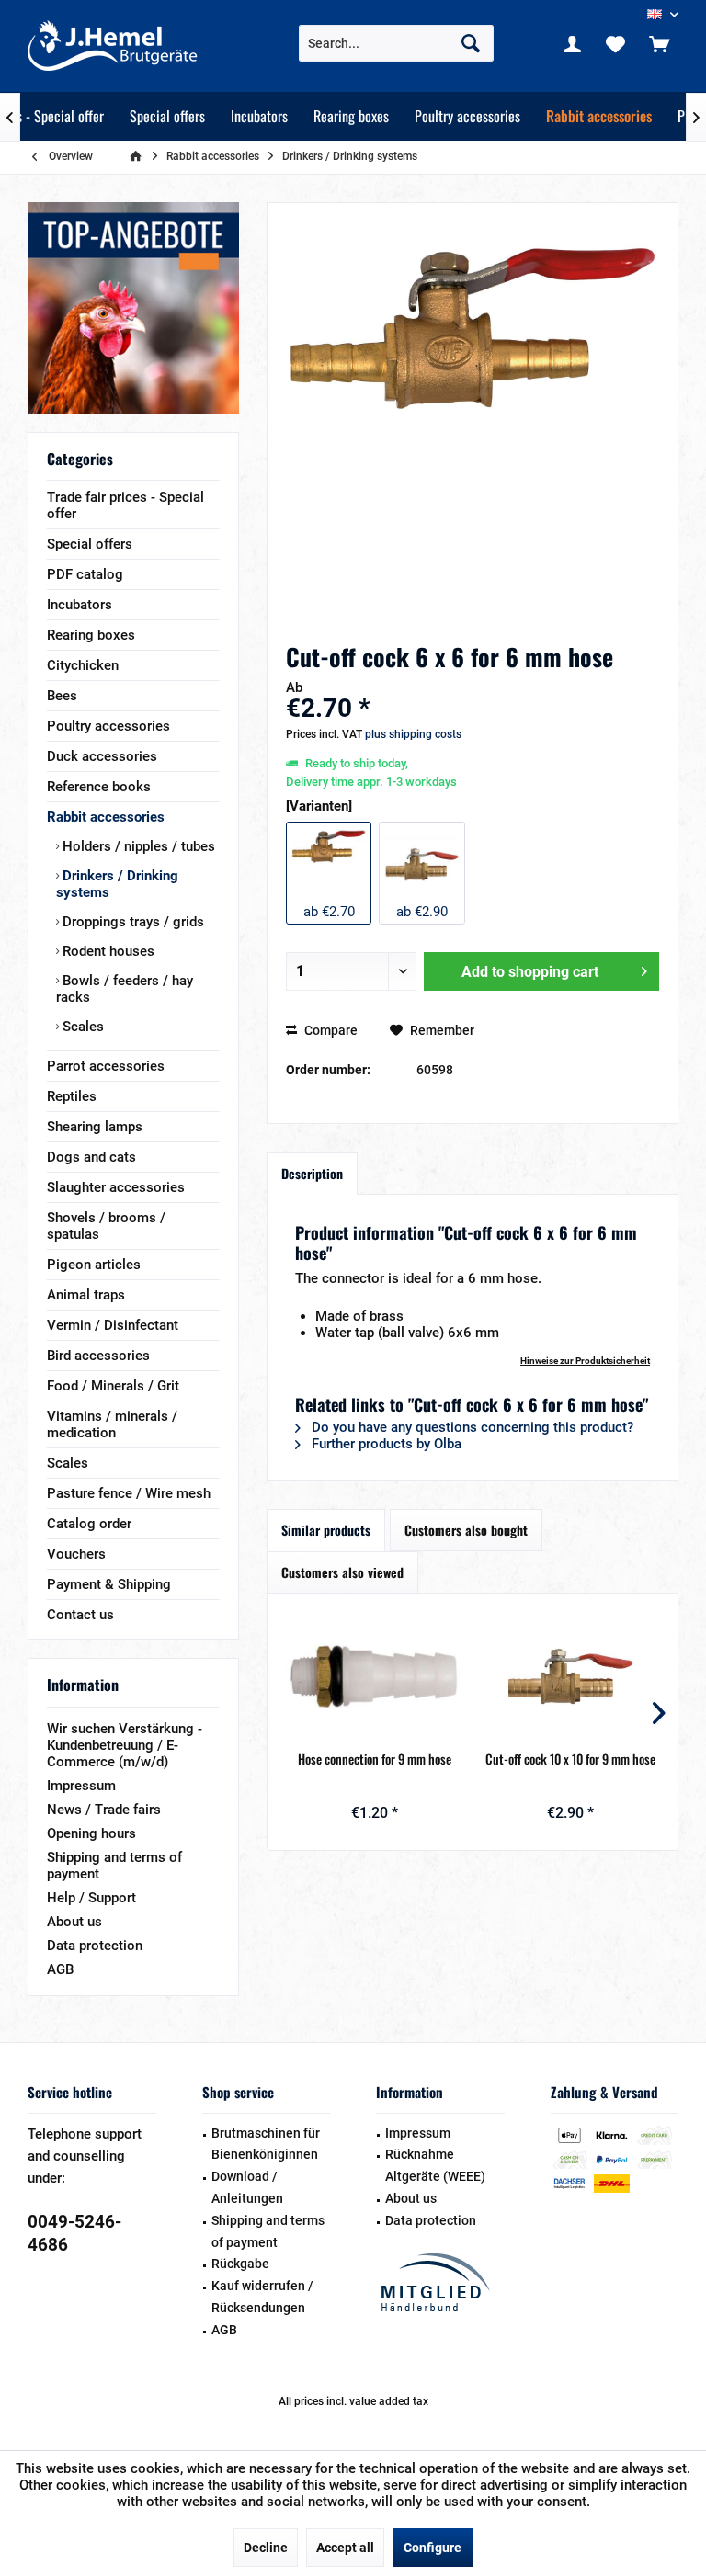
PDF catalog (85, 574)
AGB (60, 1969)
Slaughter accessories (116, 1187)
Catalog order (89, 1524)
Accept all (345, 2548)
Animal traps (86, 1295)
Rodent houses (107, 951)
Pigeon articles (94, 1265)
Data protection (95, 1946)
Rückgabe (240, 2264)
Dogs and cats (91, 1157)
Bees (62, 696)
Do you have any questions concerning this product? (471, 1427)
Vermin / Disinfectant (113, 1325)
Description (312, 1173)
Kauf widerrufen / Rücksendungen (262, 2297)
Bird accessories (98, 1356)
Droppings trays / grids (131, 922)
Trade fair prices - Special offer (125, 505)
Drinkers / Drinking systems (117, 884)
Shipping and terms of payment (114, 1866)
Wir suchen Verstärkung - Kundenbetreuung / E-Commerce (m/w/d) (125, 1745)
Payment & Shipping (109, 1584)
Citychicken (83, 665)
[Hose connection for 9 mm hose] (375, 1676)
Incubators (80, 605)
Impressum (81, 1786)
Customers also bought (466, 1530)
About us (74, 1922)
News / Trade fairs (104, 1810)
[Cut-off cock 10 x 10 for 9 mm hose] (570, 1676)
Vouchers (76, 1554)
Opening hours (91, 1833)
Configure (433, 2548)
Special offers (90, 544)
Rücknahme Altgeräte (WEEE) (435, 2165)
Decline (266, 2548)
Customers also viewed (342, 1572)
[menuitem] (659, 43)
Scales (81, 1027)
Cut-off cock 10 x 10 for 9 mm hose (570, 1759)
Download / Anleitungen (247, 2187)
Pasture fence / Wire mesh (129, 1493)
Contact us (80, 1615)
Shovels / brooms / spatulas (106, 1226)
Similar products (326, 1530)
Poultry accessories (108, 726)
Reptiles (72, 1096)
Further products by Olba (385, 1444)
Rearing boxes (91, 635)
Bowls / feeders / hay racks (125, 989)
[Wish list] (616, 43)
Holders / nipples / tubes (137, 846)
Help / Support (91, 1898)
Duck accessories (102, 756)
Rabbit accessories (106, 817)
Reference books (99, 787)
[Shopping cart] (659, 43)
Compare (330, 1030)
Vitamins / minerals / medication (112, 1424)
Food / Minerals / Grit (113, 1386)
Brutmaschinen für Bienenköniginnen (266, 2144)
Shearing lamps (95, 1127)
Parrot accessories (106, 1066)
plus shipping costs (413, 734)
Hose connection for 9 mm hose (375, 1759)
